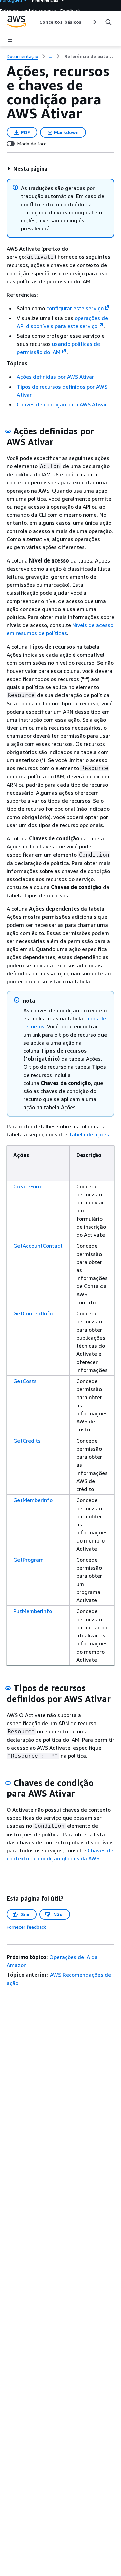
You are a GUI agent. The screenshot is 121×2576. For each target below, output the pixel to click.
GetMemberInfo (33, 1500)
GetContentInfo (33, 1313)
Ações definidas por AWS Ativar (55, 377)
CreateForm (28, 1186)
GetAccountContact (38, 1246)
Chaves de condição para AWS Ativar (62, 404)
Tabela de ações (89, 1134)
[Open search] (108, 22)
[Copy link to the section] (8, 431)
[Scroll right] (94, 22)
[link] (89, 56)
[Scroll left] (34, 22)
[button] (27, 169)
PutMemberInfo (33, 1611)
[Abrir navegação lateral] (10, 40)
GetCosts (25, 1381)
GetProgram (29, 1560)
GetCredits (27, 1441)
